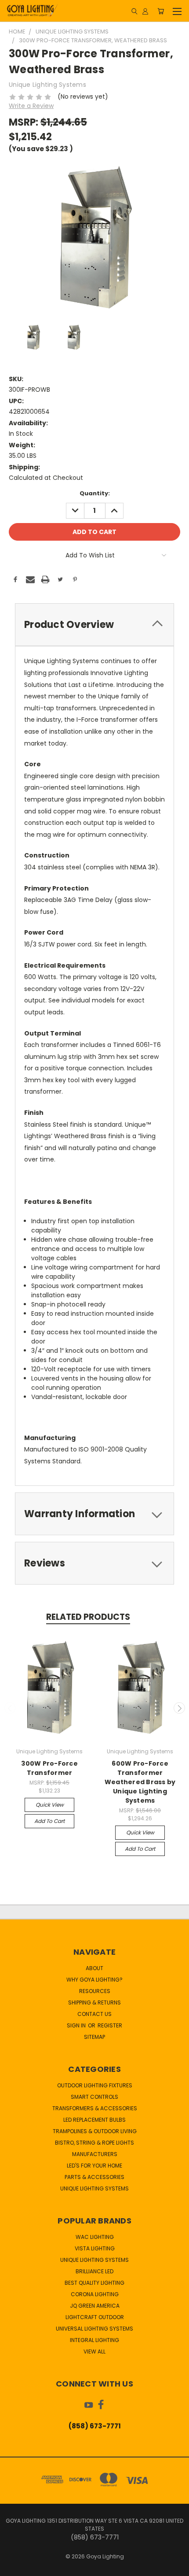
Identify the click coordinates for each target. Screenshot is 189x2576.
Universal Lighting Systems (94, 2329)
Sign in (77, 2025)
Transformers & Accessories (95, 2108)
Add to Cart (49, 1821)
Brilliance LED (94, 2271)
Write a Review (31, 106)
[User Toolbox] (145, 11)
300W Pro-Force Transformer (49, 1768)
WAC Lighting (95, 2237)
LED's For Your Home (94, 2166)
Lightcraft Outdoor (95, 2317)
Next (179, 1708)
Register (110, 2025)
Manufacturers (95, 2154)
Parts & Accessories (94, 2177)
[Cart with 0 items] (161, 11)
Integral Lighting (94, 2340)
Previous (10, 1708)
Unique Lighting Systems (94, 2188)
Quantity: (95, 493)
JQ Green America (95, 2306)
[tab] (94, 625)
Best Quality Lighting (94, 2283)
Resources (95, 1991)
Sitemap (94, 2037)
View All (94, 2351)
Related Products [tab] (88, 1617)
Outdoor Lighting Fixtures (95, 2085)
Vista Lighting (95, 2248)
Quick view (50, 1805)
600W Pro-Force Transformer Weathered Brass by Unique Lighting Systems (140, 1782)
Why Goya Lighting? (94, 1980)
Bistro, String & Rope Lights (94, 2143)
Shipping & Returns (94, 2003)
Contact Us (94, 2014)
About (94, 1968)
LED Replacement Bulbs (94, 2120)
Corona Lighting (95, 2294)
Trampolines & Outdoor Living (95, 2131)
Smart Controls (94, 2097)
